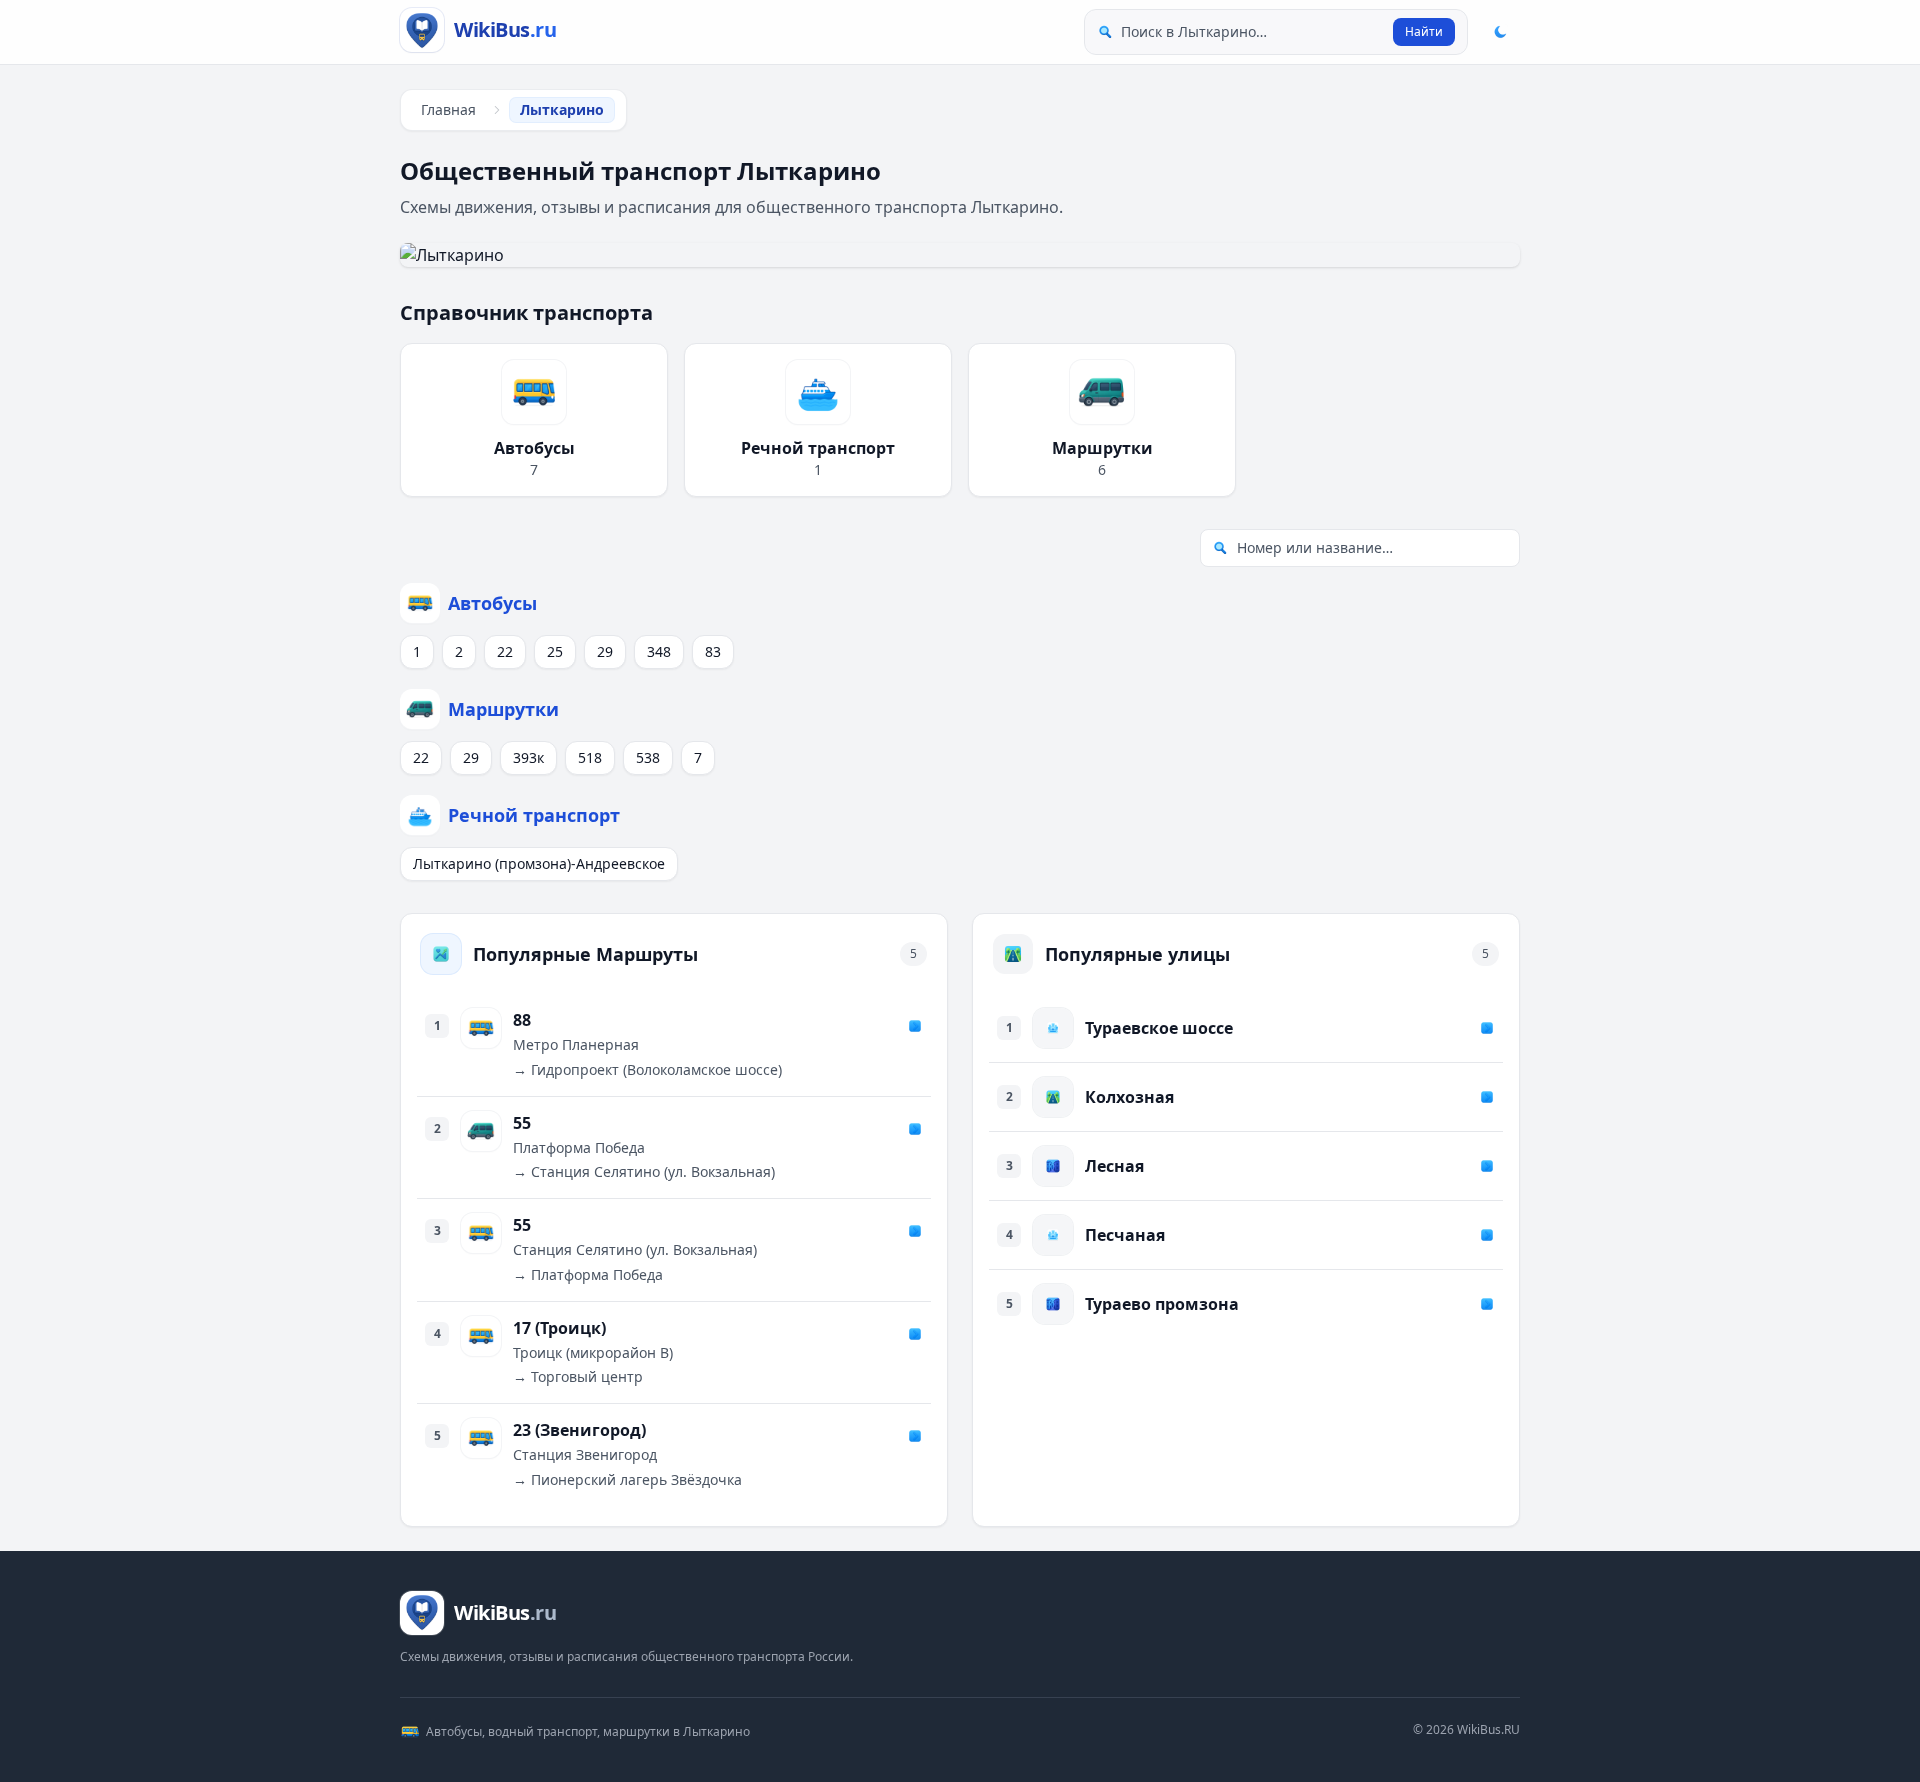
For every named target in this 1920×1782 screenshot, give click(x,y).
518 (590, 757)
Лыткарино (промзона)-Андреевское (539, 863)
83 (713, 651)
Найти (1424, 31)
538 (648, 757)
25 (555, 651)
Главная (448, 109)
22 (505, 651)
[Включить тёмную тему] (1500, 32)
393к (528, 757)
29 (605, 651)
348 (659, 651)
